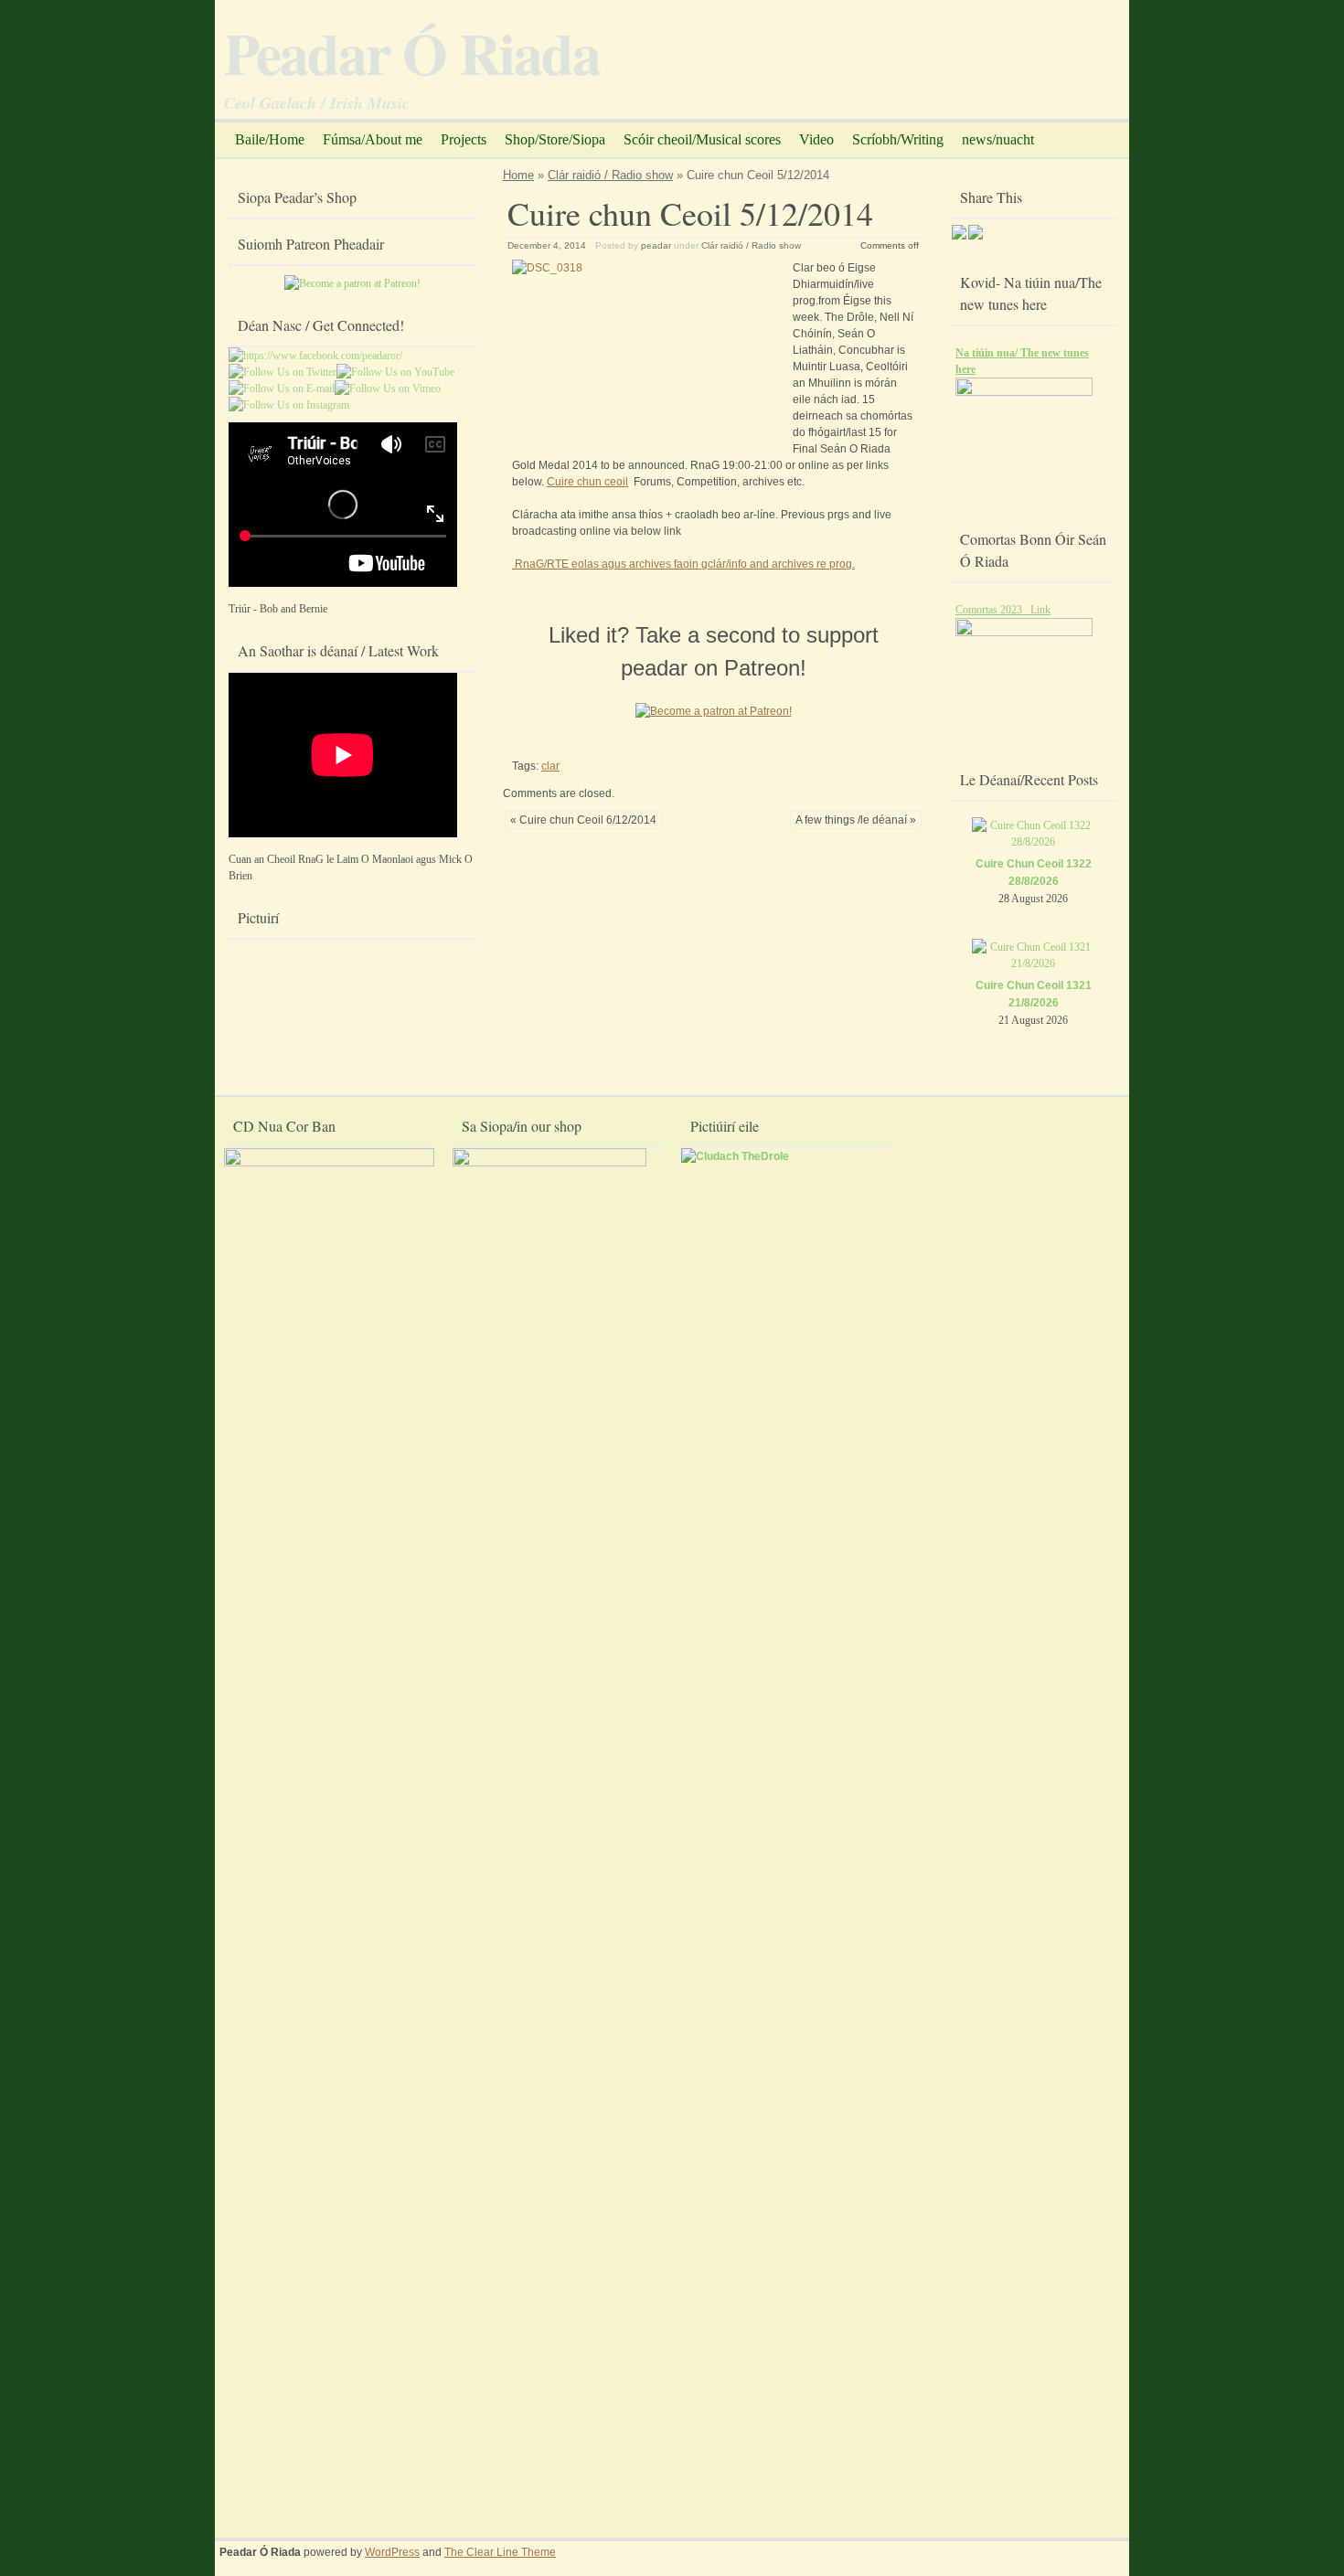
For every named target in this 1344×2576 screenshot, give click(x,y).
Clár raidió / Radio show (610, 175)
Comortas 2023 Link (1003, 610)
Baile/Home (270, 139)
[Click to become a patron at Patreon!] (714, 720)
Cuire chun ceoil (587, 482)
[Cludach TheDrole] (735, 1156)
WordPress (392, 2552)
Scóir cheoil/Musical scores (702, 139)
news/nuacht (998, 139)
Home (518, 175)
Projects (464, 139)
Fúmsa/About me (373, 139)
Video (816, 139)
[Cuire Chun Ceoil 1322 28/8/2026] (1034, 842)
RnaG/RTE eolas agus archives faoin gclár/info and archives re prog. (683, 564)
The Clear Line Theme (500, 2552)
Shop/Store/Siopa (555, 139)
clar (550, 766)
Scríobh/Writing (898, 139)
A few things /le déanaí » (856, 820)
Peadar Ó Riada (412, 52)
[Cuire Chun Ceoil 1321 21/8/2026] (1034, 963)
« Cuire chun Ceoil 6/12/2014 (583, 820)
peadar (656, 245)
